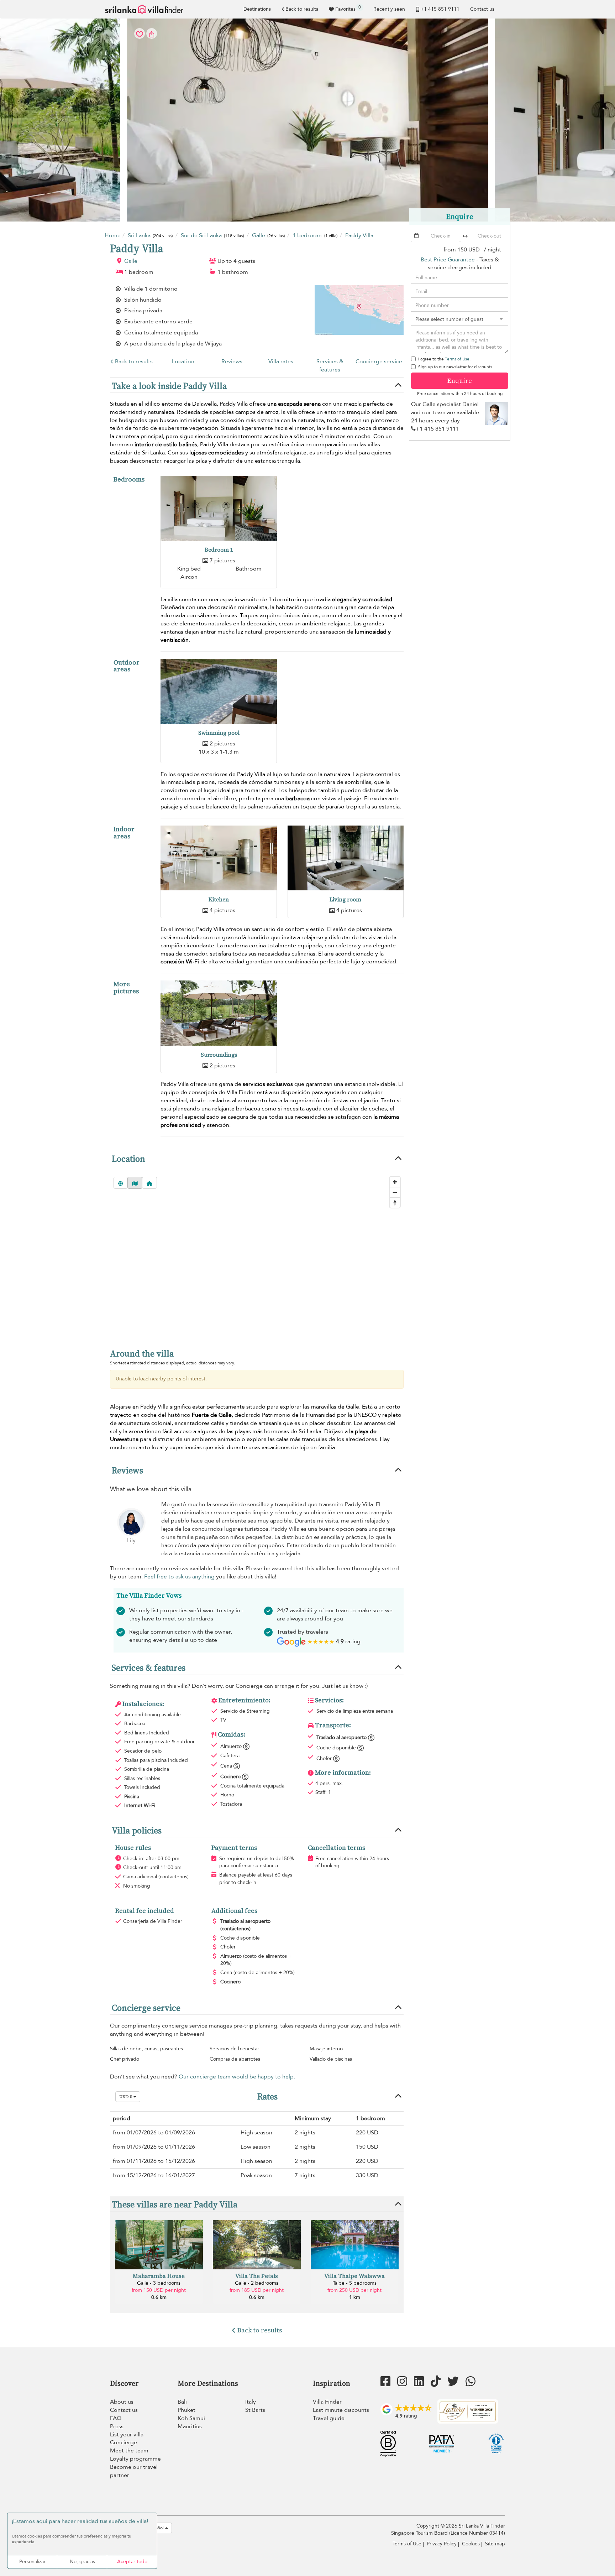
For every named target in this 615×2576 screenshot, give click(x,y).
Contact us (482, 9)
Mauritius (190, 2426)
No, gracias (82, 2562)
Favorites (348, 8)
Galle (131, 261)
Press (117, 2426)
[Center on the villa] (149, 1183)
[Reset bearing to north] (395, 1203)
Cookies (471, 2544)
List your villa (127, 2435)
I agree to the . (444, 359)
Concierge (123, 2442)
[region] (257, 1256)
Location (183, 361)
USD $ (126, 2097)
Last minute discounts (341, 2410)
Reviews (232, 361)
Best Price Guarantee (448, 260)
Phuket (186, 2410)
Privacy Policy (442, 2544)
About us (122, 2402)
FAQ (116, 2418)
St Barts (255, 2410)
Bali (182, 2402)
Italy (251, 2402)
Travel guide (329, 2418)
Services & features (330, 366)
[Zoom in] (395, 1182)
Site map (495, 2544)
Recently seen (389, 9)
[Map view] (135, 1183)
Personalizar (32, 2562)
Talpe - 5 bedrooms (355, 2283)
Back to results (302, 9)
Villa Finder (327, 2402)
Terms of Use (457, 359)
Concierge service (379, 361)
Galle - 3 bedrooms (159, 2283)
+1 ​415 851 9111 (440, 9)
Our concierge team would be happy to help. (237, 2077)
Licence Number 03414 (477, 2533)
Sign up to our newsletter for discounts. (456, 367)
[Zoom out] (395, 1192)
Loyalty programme (135, 2459)
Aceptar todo (132, 2562)
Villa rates (281, 361)
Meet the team (129, 2451)
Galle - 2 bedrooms (257, 2283)
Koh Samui (191, 2418)
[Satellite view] (121, 1183)
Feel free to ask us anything (179, 1577)
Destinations (257, 9)
